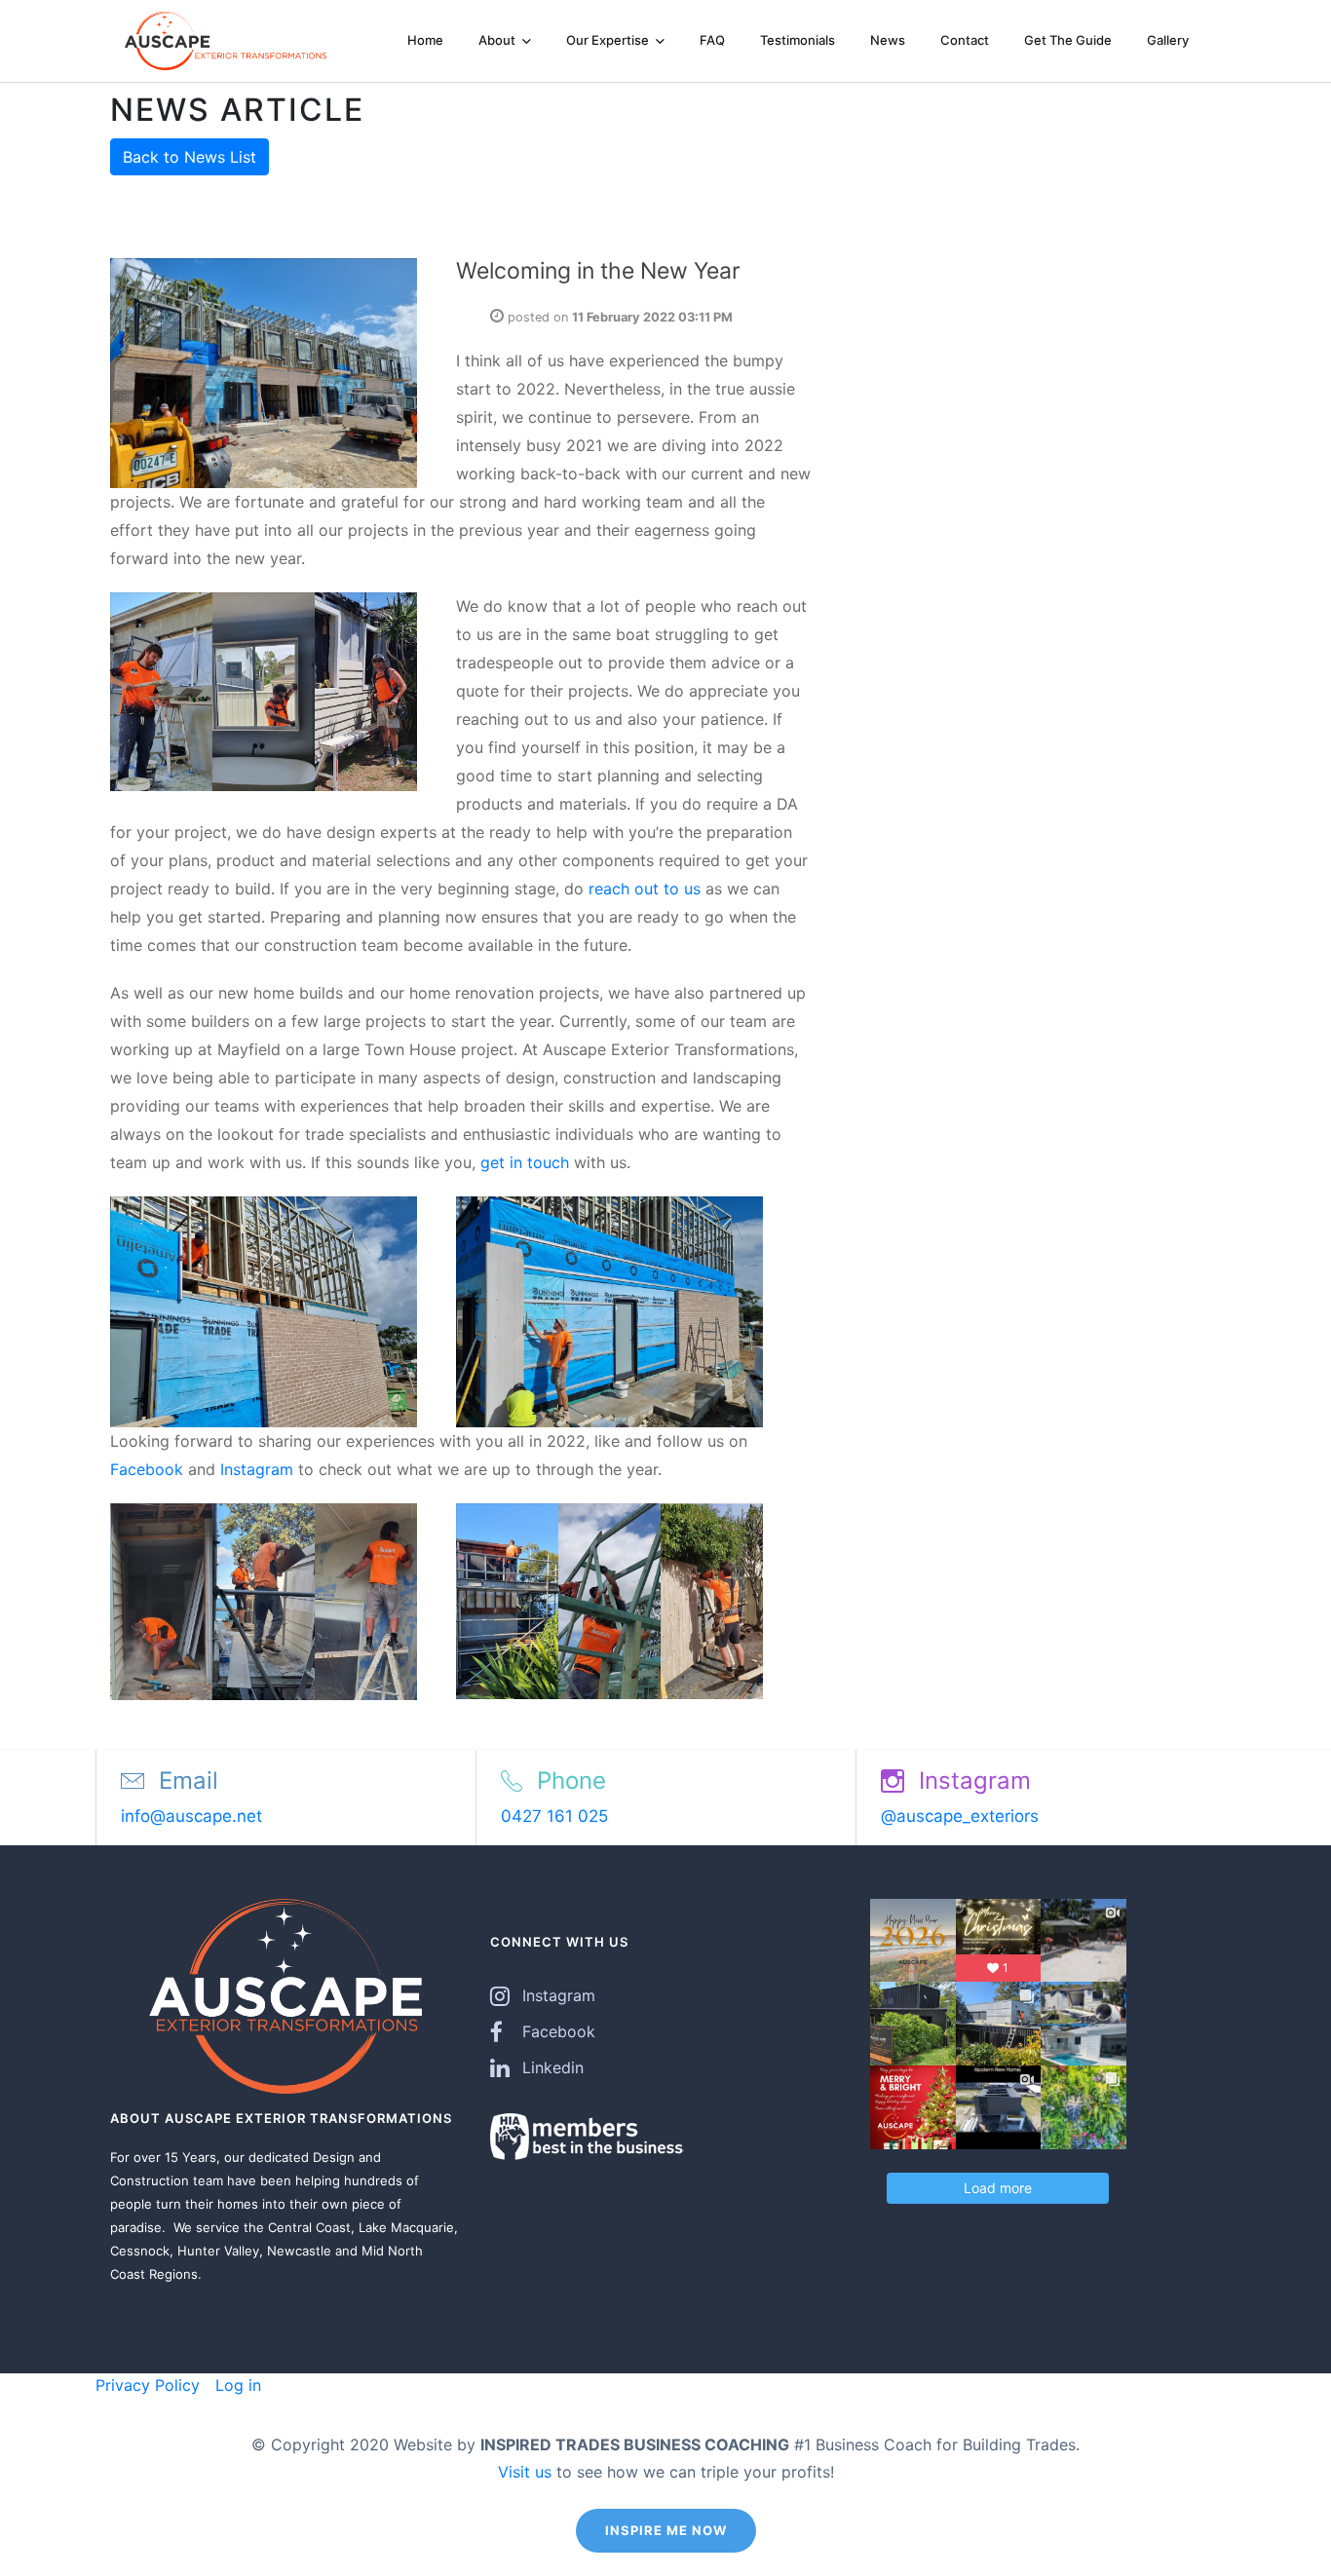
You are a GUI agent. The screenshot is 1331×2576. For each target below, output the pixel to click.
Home (425, 40)
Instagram (257, 1469)
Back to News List (190, 157)
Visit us (525, 2472)
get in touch (527, 1162)
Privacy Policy (148, 2385)
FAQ (712, 40)
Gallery (1168, 40)
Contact (965, 40)
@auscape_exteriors (960, 1816)
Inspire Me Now (666, 2530)
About (498, 40)
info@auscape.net (191, 1816)
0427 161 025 (554, 1816)
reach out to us (645, 889)
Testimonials (798, 40)
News (888, 40)
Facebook (147, 1469)
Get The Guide (1068, 40)
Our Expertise (609, 40)
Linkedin (553, 2067)
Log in (236, 2385)
